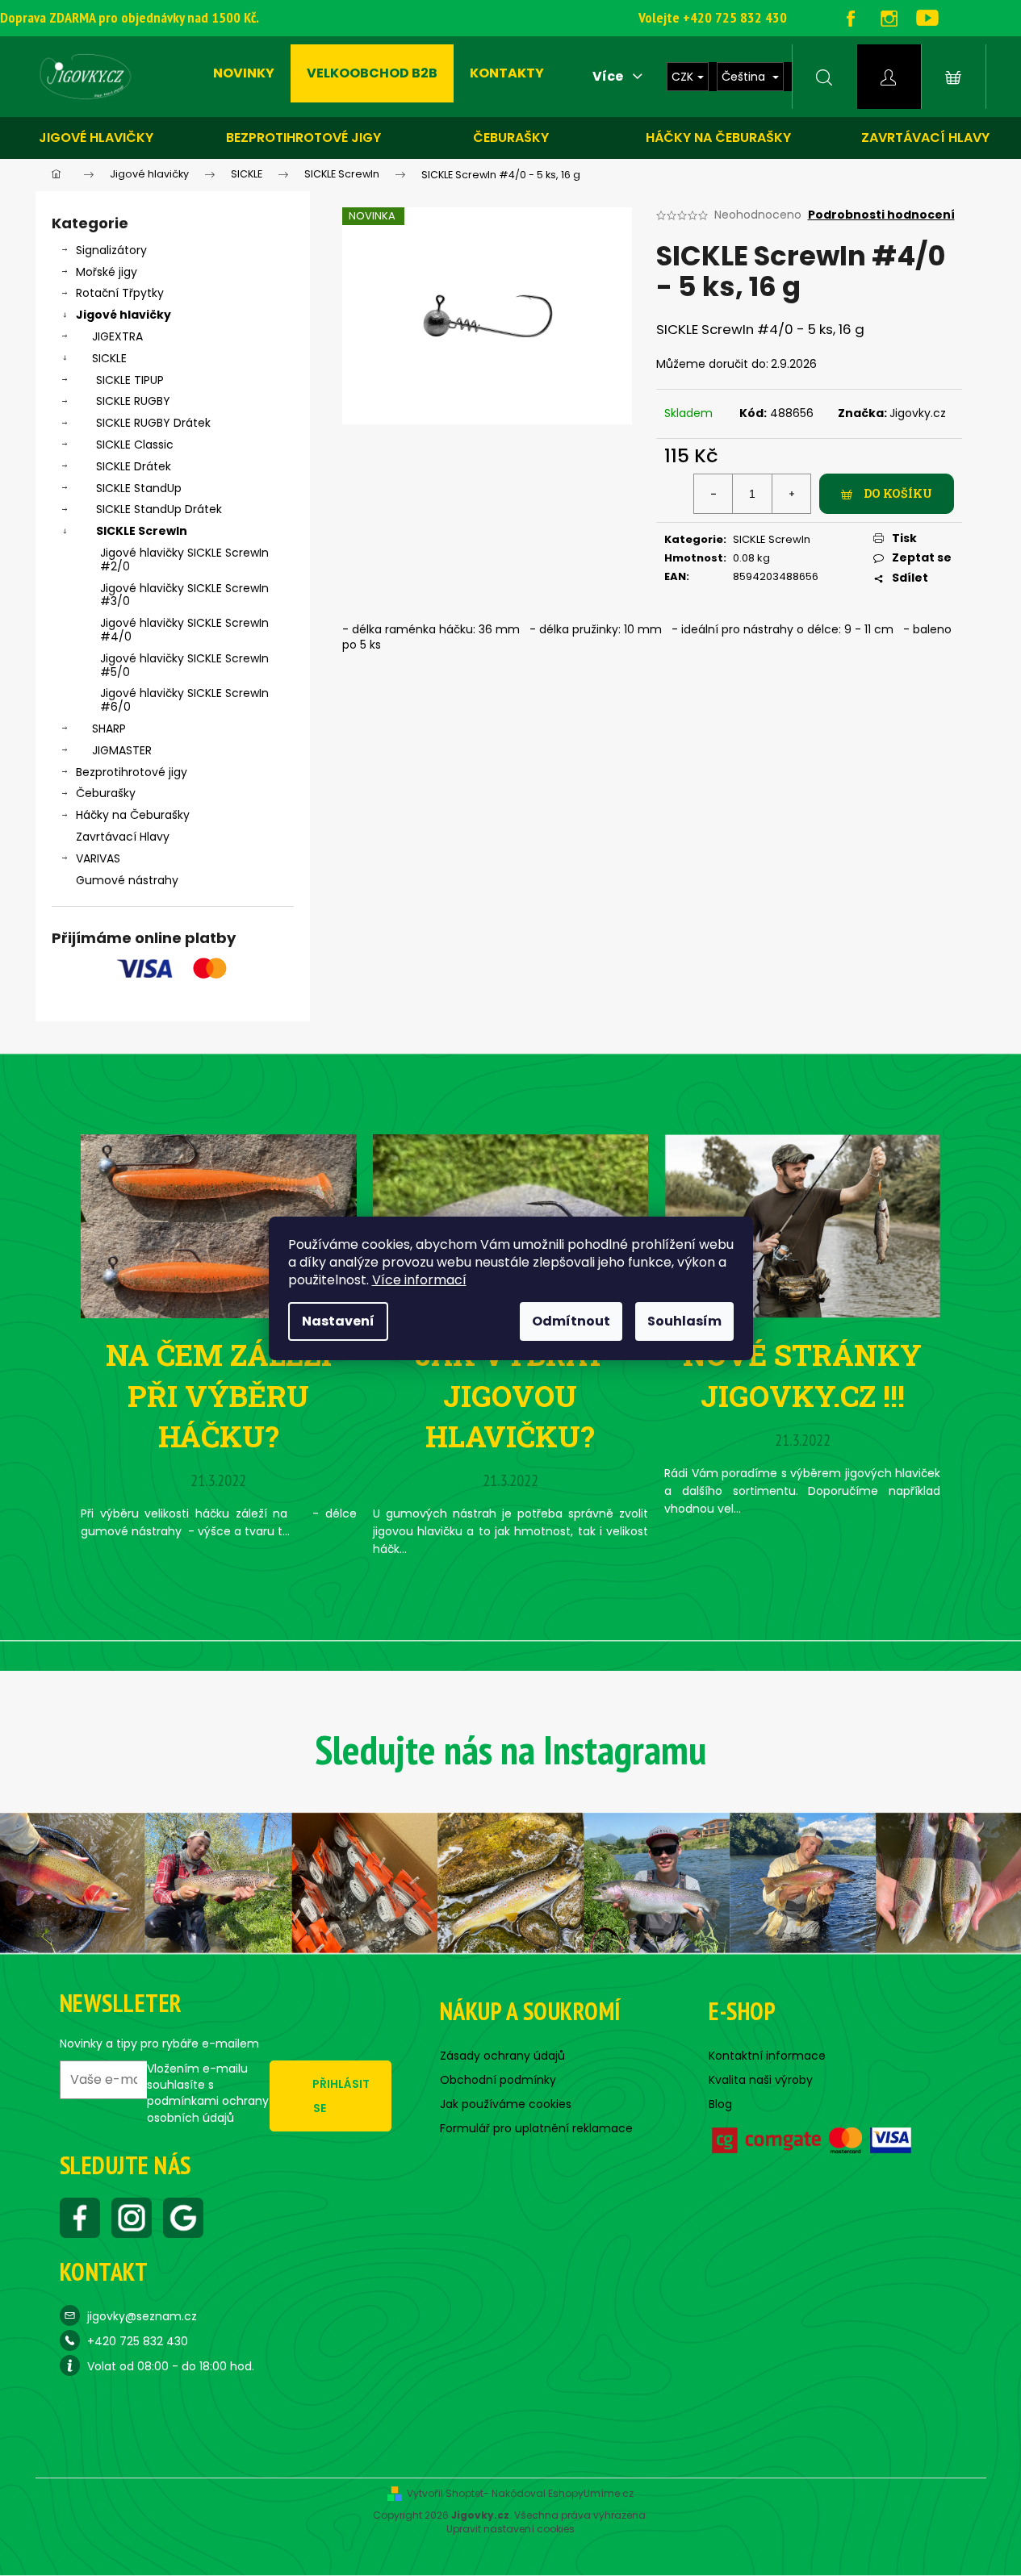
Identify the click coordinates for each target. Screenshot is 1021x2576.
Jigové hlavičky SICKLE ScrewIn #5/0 (184, 665)
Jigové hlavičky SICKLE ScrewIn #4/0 (184, 630)
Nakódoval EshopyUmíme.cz (563, 2494)
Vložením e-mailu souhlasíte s (208, 2093)
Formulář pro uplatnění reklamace (536, 2128)
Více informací (419, 1280)
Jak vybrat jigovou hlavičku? (510, 1395)
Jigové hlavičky (96, 138)
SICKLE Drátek (134, 466)
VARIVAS (98, 858)
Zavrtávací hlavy (925, 138)
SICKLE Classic (135, 445)
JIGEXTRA (117, 336)
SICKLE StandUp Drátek (159, 509)
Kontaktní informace (767, 2056)
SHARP (109, 729)
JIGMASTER (122, 750)
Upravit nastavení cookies (510, 2529)
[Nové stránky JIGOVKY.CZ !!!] (802, 1225)
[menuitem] (244, 73)
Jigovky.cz (918, 413)
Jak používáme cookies (506, 2104)
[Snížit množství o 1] (713, 494)
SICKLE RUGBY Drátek (153, 423)
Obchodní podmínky (498, 2080)
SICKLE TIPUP (130, 380)
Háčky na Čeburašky (133, 815)
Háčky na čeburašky (718, 138)
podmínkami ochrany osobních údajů (208, 2109)
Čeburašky (511, 138)
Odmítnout (571, 1321)
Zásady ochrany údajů (502, 2056)
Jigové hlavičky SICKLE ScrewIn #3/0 (184, 595)
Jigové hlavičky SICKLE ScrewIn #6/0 (184, 700)
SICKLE (109, 358)
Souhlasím (684, 1321)
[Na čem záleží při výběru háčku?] (219, 1225)
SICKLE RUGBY (133, 401)
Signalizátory (111, 250)
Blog (720, 2104)
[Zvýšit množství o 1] (791, 494)
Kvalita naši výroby (761, 2080)
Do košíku (898, 493)
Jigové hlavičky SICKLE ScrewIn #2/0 (184, 559)
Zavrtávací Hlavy (123, 837)
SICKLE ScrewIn (142, 531)
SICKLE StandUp (139, 488)
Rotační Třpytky (120, 293)
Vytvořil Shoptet (445, 2494)
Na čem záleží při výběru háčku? (219, 1395)
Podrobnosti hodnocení (881, 215)
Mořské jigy (107, 272)
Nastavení (338, 1321)
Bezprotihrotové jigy (303, 138)
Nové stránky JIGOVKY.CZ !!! (802, 1375)
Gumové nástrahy (127, 880)
